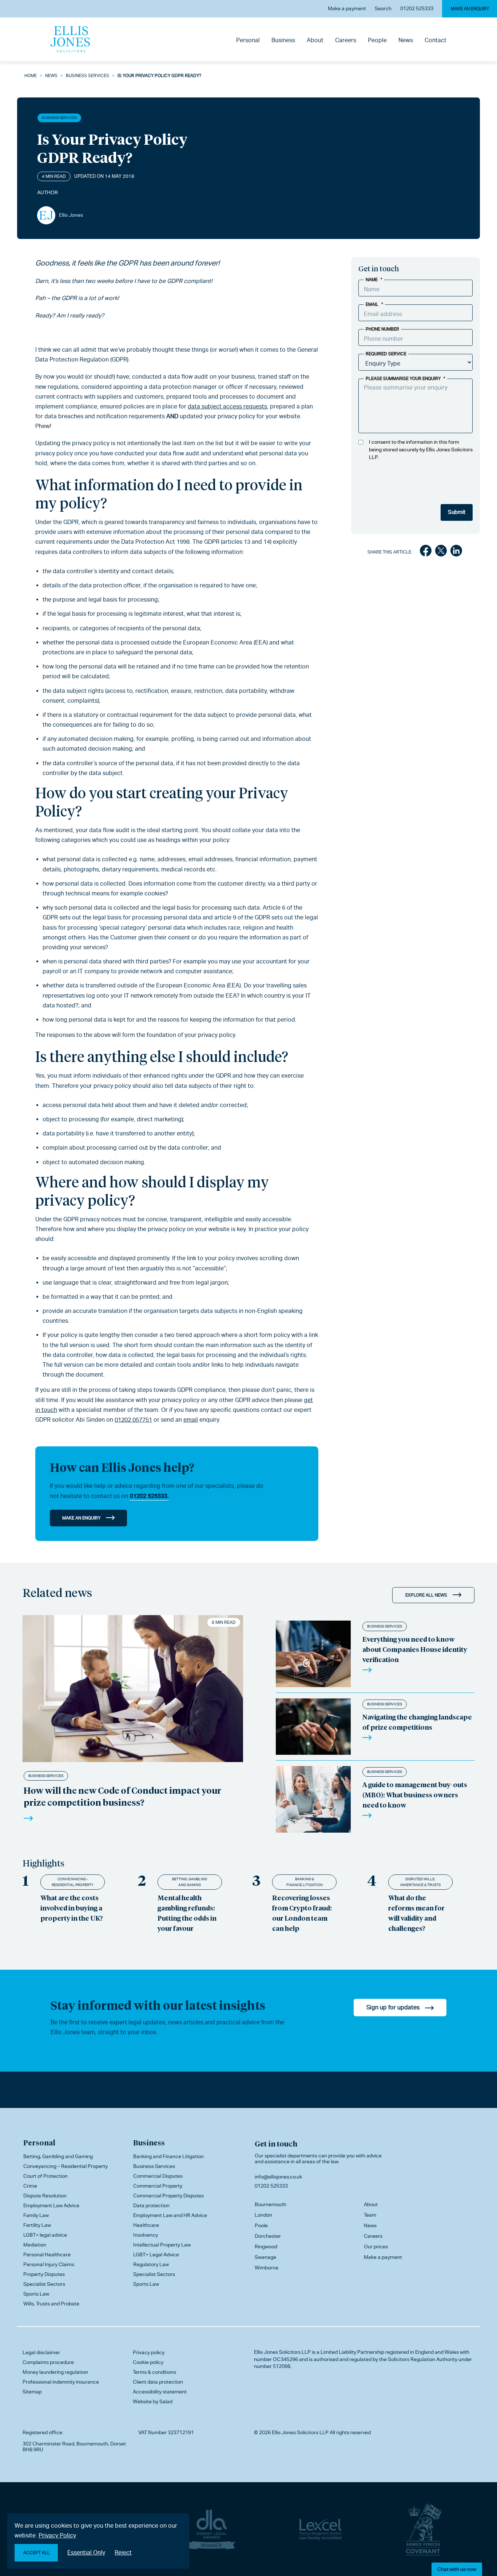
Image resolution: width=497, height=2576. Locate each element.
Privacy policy (149, 2352)
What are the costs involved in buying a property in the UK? (72, 1908)
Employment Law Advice (51, 2205)
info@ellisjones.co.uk (278, 2177)
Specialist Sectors (44, 2284)
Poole (261, 2225)
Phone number (382, 329)
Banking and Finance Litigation (168, 2156)
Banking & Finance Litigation (305, 1882)
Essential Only (86, 2553)
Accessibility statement (160, 2392)
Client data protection (158, 2382)
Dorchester (268, 2236)
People (377, 40)
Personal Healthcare (47, 2255)
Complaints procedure (48, 2362)
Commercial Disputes (158, 2176)
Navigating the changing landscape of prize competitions (417, 1722)
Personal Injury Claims (49, 2264)
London (263, 2215)
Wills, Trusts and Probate (51, 2304)
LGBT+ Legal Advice (156, 2255)
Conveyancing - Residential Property (73, 1882)
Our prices (376, 2246)
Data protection (151, 2205)
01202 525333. (149, 1496)
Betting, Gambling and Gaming (190, 1882)
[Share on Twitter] (441, 552)
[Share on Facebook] (426, 552)
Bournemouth (271, 2204)
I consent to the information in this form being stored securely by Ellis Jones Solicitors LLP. (421, 450)
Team (370, 2215)
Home (31, 76)
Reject (123, 2553)
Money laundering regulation (55, 2372)
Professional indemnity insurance (61, 2382)
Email (374, 304)
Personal (248, 40)
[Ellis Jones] (70, 39)
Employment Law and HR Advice (170, 2215)
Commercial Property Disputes (168, 2196)
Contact (436, 40)
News (406, 40)
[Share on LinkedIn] (456, 552)
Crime (30, 2186)
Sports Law (36, 2294)
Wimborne (267, 2268)
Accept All (37, 2553)
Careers (346, 40)
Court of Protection (45, 2176)
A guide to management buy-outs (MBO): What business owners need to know (415, 1795)
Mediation (35, 2245)
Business (283, 40)
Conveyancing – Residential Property (65, 2166)
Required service (386, 354)
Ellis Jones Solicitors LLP (282, 2352)
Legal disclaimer (41, 2352)
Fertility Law (37, 2225)
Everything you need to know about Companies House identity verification (415, 1649)
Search (383, 8)
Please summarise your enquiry (405, 379)
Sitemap (32, 2392)
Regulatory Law (151, 2264)
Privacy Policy (57, 2535)
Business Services (88, 76)
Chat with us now (457, 2569)
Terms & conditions (154, 2372)
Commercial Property (158, 2186)
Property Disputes (44, 2274)
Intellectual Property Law (162, 2245)
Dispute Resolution (45, 2196)
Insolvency (146, 2235)
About (315, 40)
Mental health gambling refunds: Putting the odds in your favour (187, 1913)
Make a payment (347, 8)
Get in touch (276, 2144)
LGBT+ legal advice (45, 2235)
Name (374, 280)
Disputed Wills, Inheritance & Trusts (420, 1882)
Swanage (265, 2257)
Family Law (36, 2215)
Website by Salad (153, 2401)
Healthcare (146, 2225)
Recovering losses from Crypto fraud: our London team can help (302, 1913)
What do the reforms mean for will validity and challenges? (416, 1913)
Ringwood (266, 2246)
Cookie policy (148, 2362)
